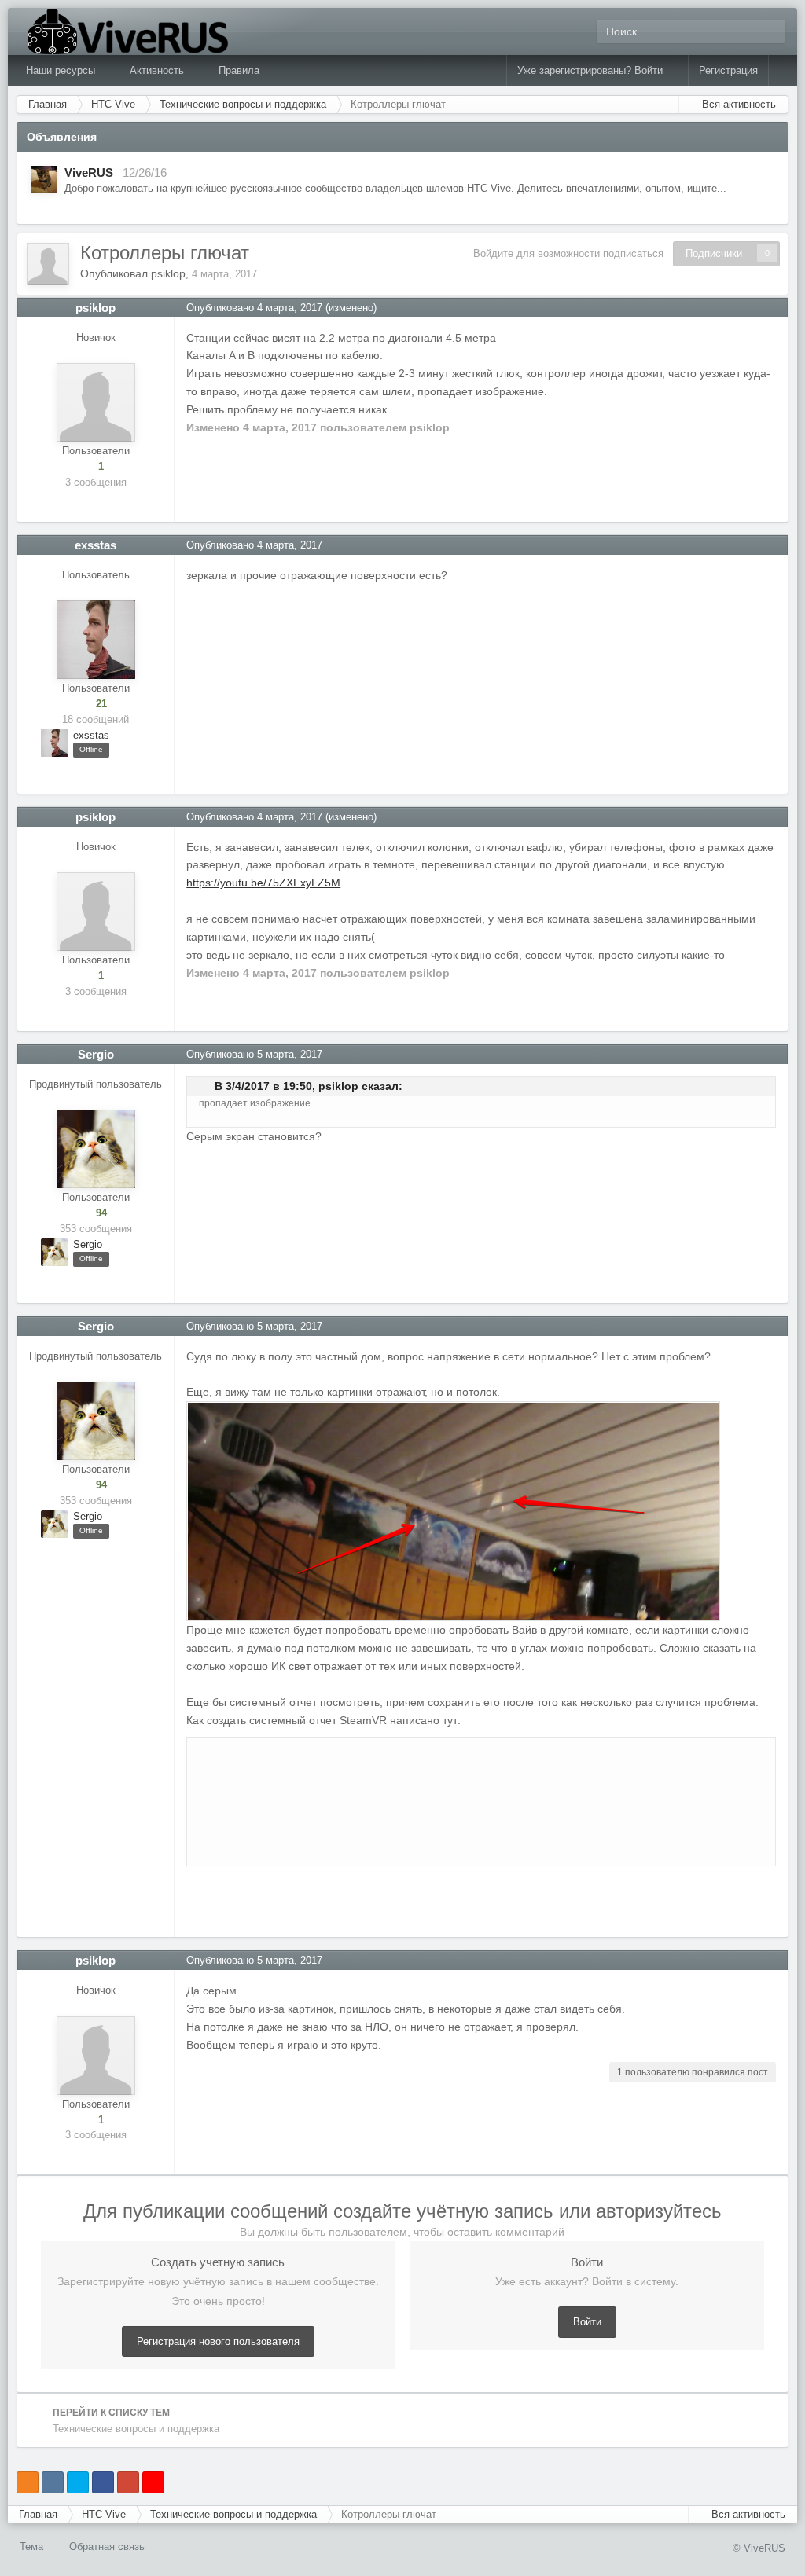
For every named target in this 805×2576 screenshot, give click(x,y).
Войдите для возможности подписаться (568, 253)
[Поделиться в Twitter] (78, 2482)
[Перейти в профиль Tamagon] (44, 179)
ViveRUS (89, 172)
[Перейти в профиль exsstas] (96, 640)
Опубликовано (254, 308)
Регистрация (728, 70)
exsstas (96, 545)
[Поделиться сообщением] (776, 308)
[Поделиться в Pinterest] (153, 2482)
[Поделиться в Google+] (128, 2482)
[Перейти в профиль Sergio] (96, 1149)
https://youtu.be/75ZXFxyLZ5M (263, 883)
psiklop (168, 273)
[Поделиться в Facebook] (103, 2482)
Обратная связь (107, 2547)
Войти (587, 2322)
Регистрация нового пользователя (218, 2341)
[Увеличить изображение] (453, 1510)
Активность (158, 70)
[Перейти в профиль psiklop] (48, 264)
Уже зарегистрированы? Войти (593, 70)
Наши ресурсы (62, 70)
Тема (33, 2547)
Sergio (96, 1054)
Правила (239, 70)
